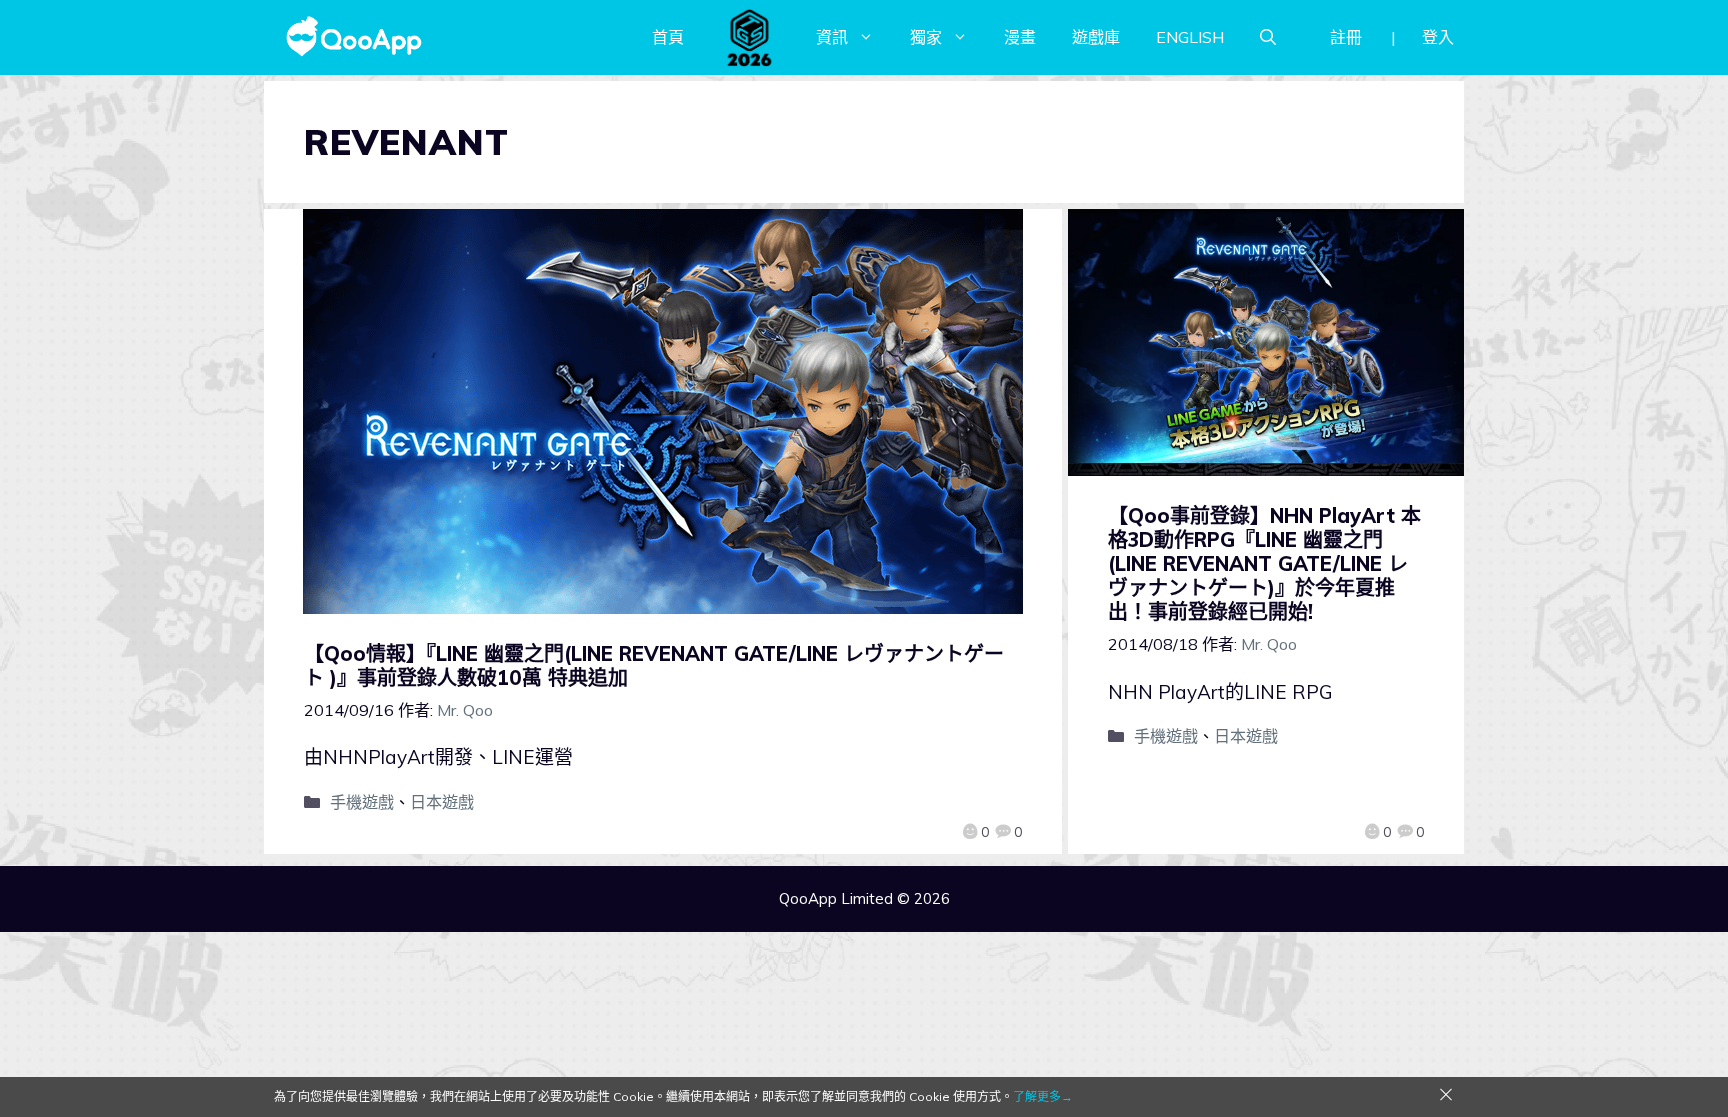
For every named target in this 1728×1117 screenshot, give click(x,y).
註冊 (1346, 37)
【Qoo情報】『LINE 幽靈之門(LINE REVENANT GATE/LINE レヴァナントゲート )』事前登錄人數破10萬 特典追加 (654, 665)
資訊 (832, 37)
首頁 (668, 37)
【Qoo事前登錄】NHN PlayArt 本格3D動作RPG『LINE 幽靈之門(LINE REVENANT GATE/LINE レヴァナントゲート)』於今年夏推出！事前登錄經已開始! (1264, 563)
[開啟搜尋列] (1268, 37)
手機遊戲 (362, 802)
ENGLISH (1190, 37)
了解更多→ (1043, 1096)
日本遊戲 (442, 802)
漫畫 (1020, 37)
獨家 (926, 37)
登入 (1438, 37)
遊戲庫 (1096, 37)
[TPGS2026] (750, 37)
